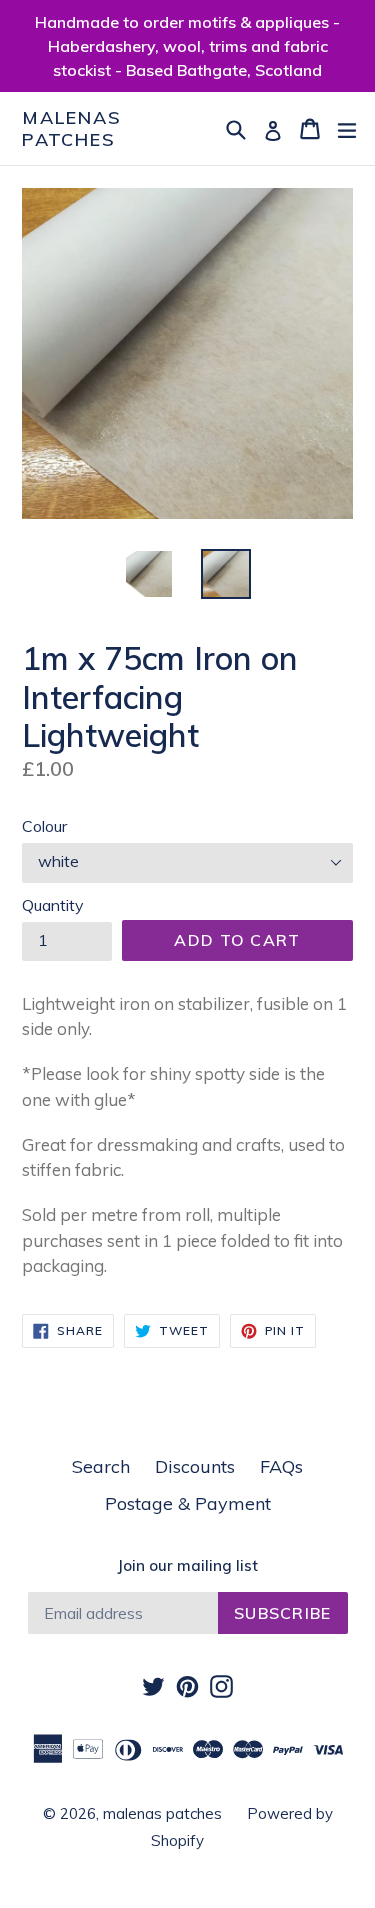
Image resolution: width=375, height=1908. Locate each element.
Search (101, 1466)
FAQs (281, 1466)
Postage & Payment (188, 1503)
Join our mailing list (187, 1566)
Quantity (53, 905)
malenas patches (72, 128)
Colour (44, 826)
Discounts (195, 1466)
